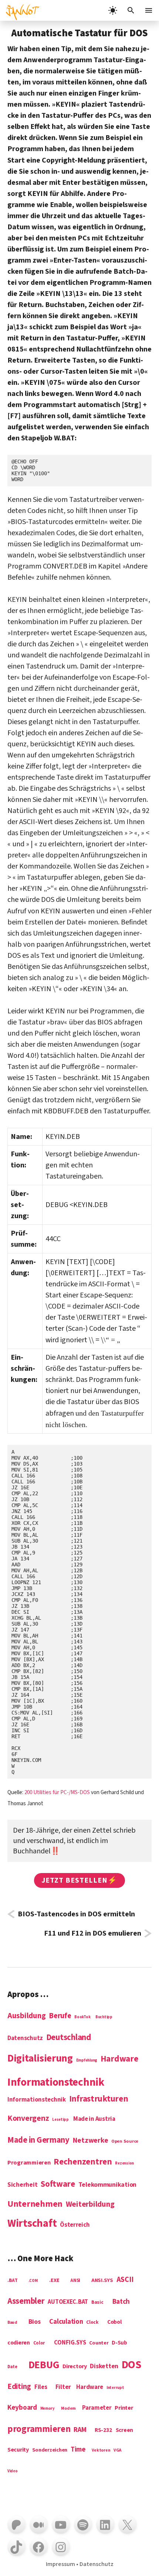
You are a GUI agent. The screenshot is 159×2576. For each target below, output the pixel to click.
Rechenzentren (83, 2162)
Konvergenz (28, 2119)
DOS (131, 2365)
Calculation (66, 2322)
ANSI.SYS (102, 2281)
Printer (124, 2408)
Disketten (104, 2367)
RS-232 (103, 2430)
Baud (12, 2323)
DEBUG (44, 2366)
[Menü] (149, 10)
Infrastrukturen (99, 2099)
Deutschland (69, 2038)
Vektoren (101, 2451)
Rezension (124, 2163)
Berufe (60, 2016)
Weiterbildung (90, 2205)
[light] (113, 10)
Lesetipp (60, 2120)
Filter (63, 2387)
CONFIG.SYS (70, 2343)
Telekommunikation (107, 2185)
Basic (97, 2302)
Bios (35, 2322)
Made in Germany (38, 2140)
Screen (124, 2431)
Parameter (97, 2408)
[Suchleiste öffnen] (131, 10)
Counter (99, 2343)
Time (78, 2450)
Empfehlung (87, 2060)
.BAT (13, 2281)
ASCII (125, 2280)
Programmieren (29, 2163)
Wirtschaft (32, 2224)
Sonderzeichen (50, 2450)
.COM (33, 2281)
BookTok (82, 2017)
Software (58, 2184)
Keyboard (22, 2408)
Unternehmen (35, 2204)
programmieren (39, 2430)
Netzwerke (91, 2141)
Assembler (26, 2302)
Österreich (75, 2225)
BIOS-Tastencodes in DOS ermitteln (76, 1914)
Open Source (125, 2142)
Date (12, 2367)
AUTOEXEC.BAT (68, 2302)
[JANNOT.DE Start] (20, 10)
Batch (121, 2302)
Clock (92, 2322)
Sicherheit (22, 2185)
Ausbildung (26, 2016)
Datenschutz (25, 2039)
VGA (117, 2451)
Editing (19, 2387)
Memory (48, 2409)
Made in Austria (94, 2119)
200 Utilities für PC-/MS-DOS (57, 1792)
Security (18, 2450)
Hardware (119, 2059)
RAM (80, 2430)
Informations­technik (56, 2083)
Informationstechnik (37, 2100)
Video (13, 2471)
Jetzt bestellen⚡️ (79, 1880)
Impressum (60, 2564)
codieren (19, 2343)
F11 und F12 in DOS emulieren (93, 1933)
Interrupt (115, 2388)
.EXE (54, 2281)
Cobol (115, 2322)
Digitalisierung (40, 2059)
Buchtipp (104, 2017)
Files (41, 2387)
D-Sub (119, 2343)
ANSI (75, 2281)
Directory (75, 2367)
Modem (68, 2409)
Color (39, 2343)
